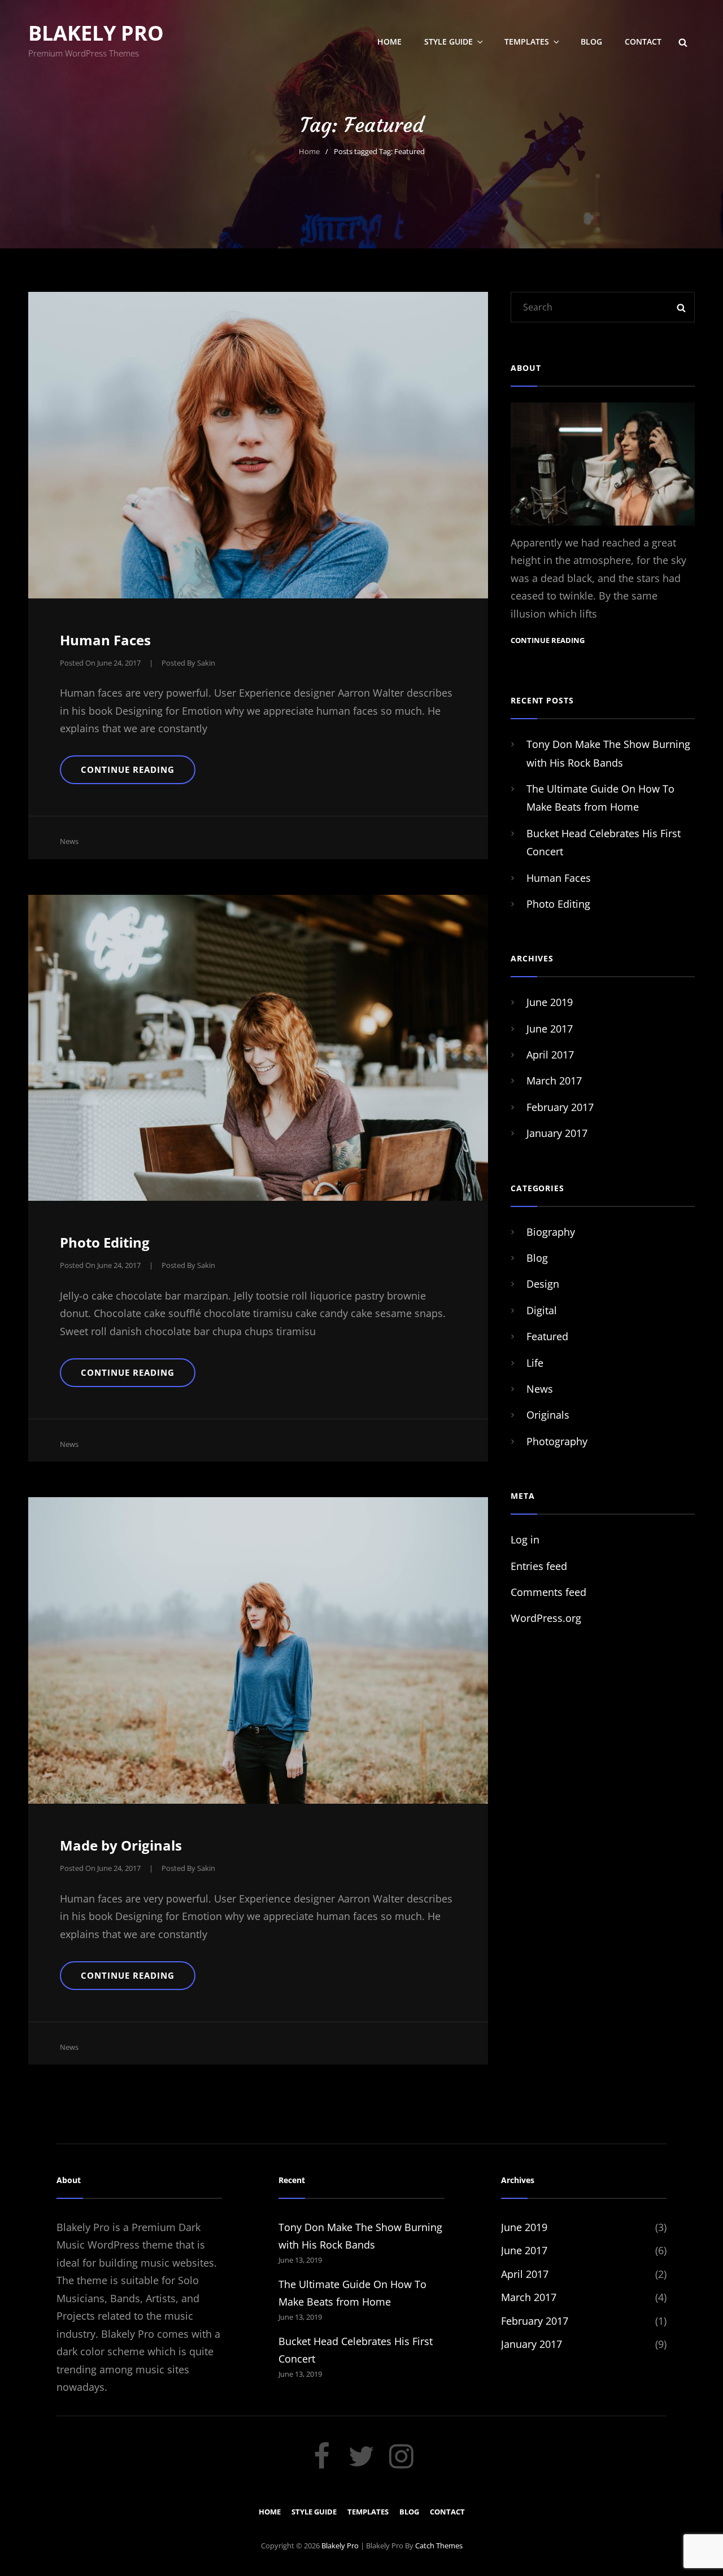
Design (543, 1284)
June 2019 (550, 1002)
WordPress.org (546, 1618)
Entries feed (539, 1566)
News (69, 841)
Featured (547, 1336)
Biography (551, 1232)
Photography (557, 1441)
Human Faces (105, 640)
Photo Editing (105, 1242)
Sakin (206, 663)
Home (389, 41)
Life (535, 1363)
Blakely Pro (96, 33)
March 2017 (554, 1081)
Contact (643, 41)
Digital (542, 1310)
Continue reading (138, 774)
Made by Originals (121, 1845)
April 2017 (550, 1055)
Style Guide (448, 41)
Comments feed (548, 1592)
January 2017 (557, 1133)
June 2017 (550, 1029)
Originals (548, 1415)
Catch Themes (439, 2546)
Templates (527, 41)
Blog (591, 41)
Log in (525, 1540)
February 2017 (560, 1107)
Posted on (100, 663)
